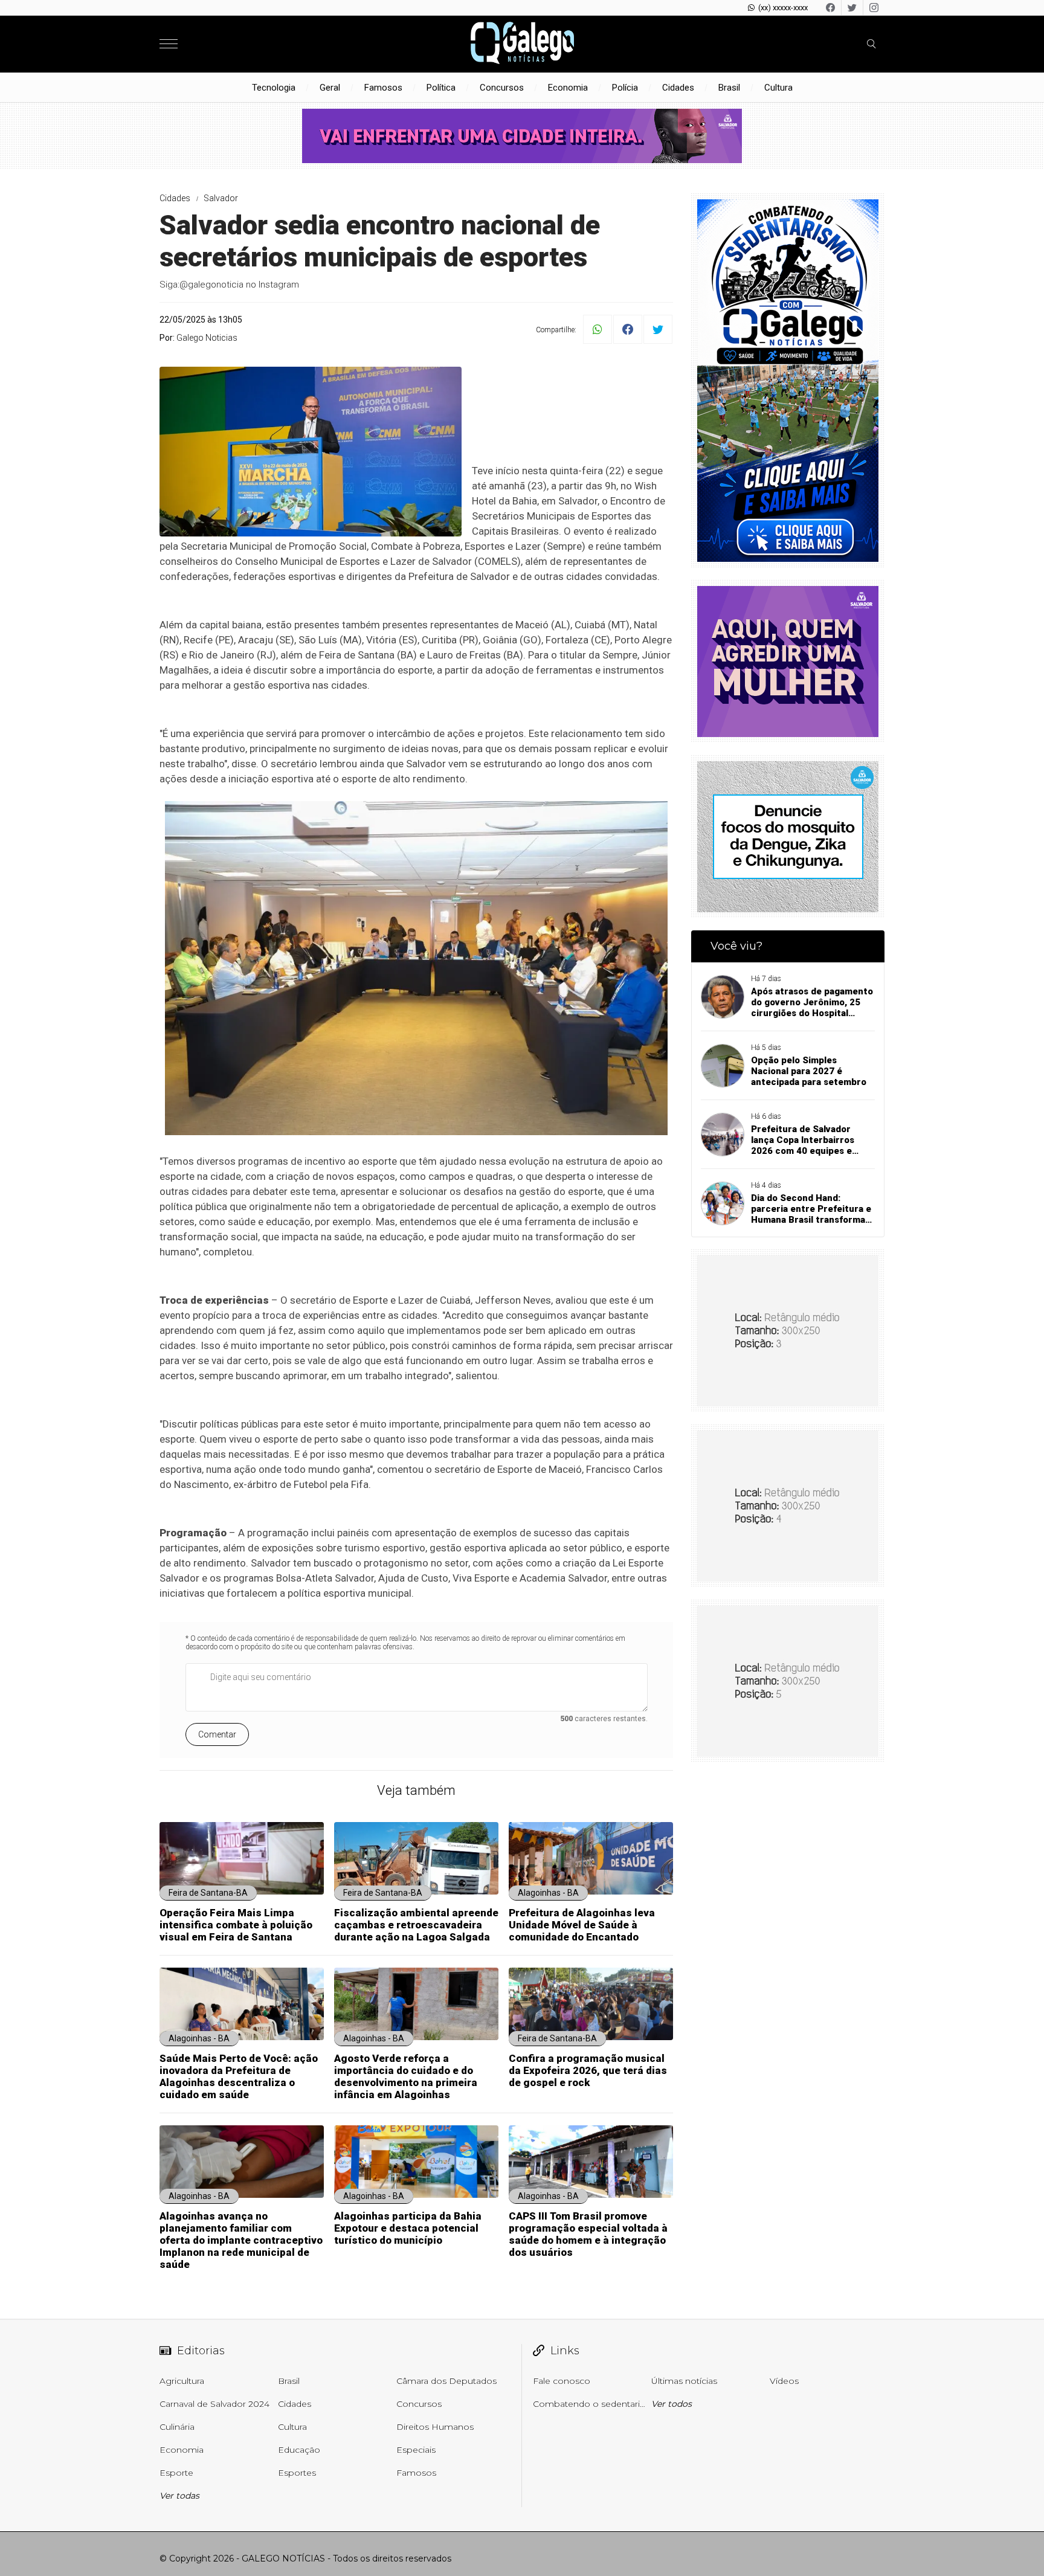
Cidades (678, 88)
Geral (330, 88)
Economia (568, 88)
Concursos (502, 88)
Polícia (625, 88)
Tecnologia (274, 88)
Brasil (729, 88)
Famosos (383, 88)
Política (441, 88)
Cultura (778, 88)
